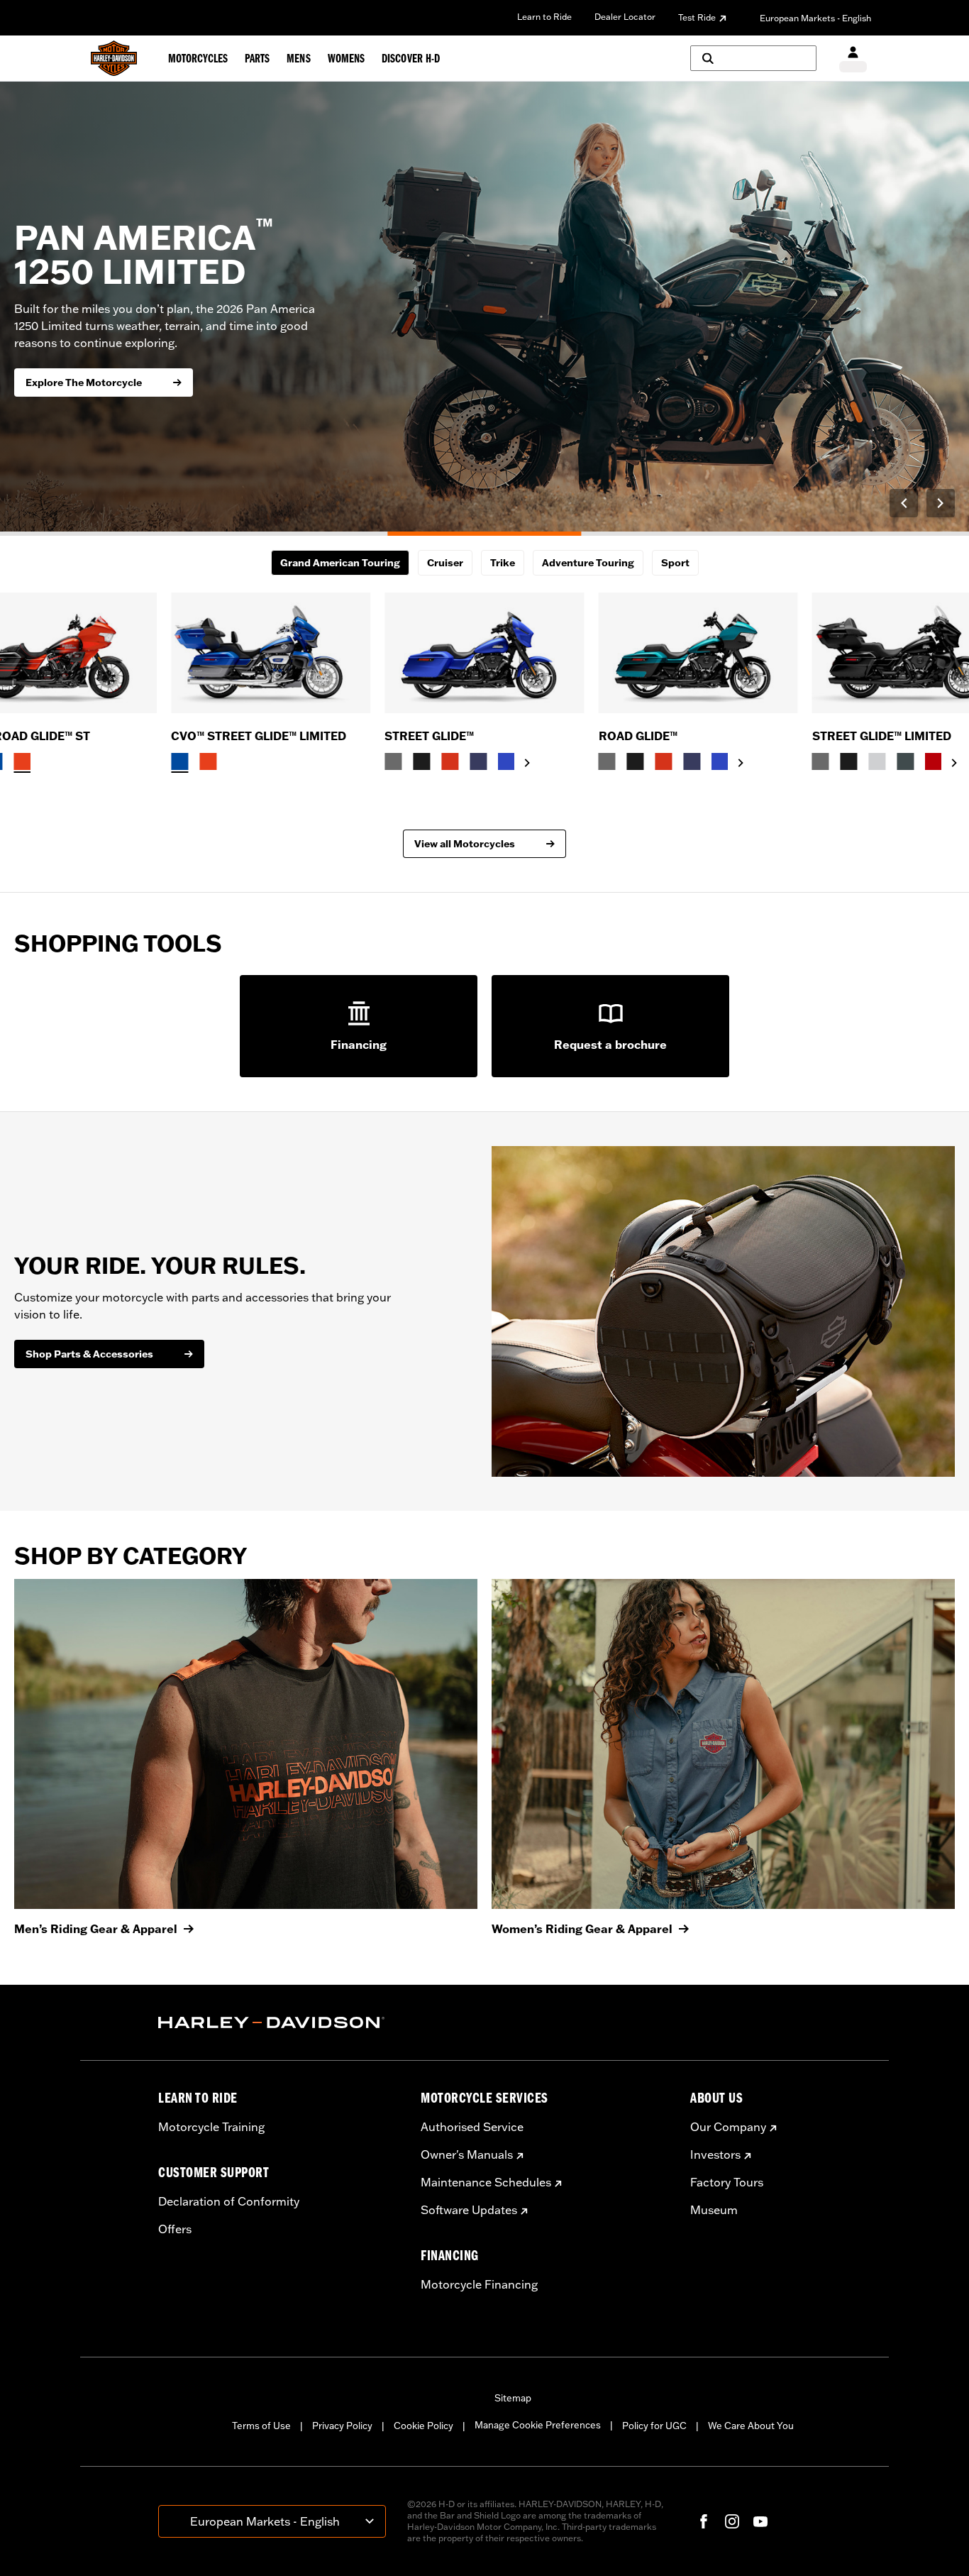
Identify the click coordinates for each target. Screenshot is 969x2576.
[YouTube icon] (760, 2521)
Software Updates (469, 2210)
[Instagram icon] (732, 2521)
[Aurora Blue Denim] (506, 761)
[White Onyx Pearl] (877, 761)
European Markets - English (815, 18)
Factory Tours (727, 2182)
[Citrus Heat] (23, 761)
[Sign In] (853, 59)
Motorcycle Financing (479, 2284)
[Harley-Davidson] (279, 2022)
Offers (175, 2229)
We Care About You (751, 2426)
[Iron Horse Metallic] (906, 761)
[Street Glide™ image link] (484, 653)
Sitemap (513, 2398)
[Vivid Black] (421, 761)
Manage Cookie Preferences (538, 2425)
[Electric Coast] (179, 761)
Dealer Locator (625, 17)
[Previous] (904, 503)
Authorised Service (472, 2127)
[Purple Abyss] (478, 761)
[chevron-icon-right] (527, 763)
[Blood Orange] (450, 761)
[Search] (753, 58)
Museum (714, 2210)
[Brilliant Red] (934, 761)
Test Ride (697, 17)
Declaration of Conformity (229, 2201)
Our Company (728, 2127)
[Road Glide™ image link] (698, 653)
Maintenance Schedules (486, 2182)
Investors (715, 2154)
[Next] (941, 503)
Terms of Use (261, 2426)
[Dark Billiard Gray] (393, 761)
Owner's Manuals (467, 2154)
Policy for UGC (654, 2426)
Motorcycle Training (211, 2127)
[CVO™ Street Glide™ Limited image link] (271, 653)
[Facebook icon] (704, 2521)
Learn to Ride (544, 17)
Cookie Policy (423, 2426)
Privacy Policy (342, 2426)
